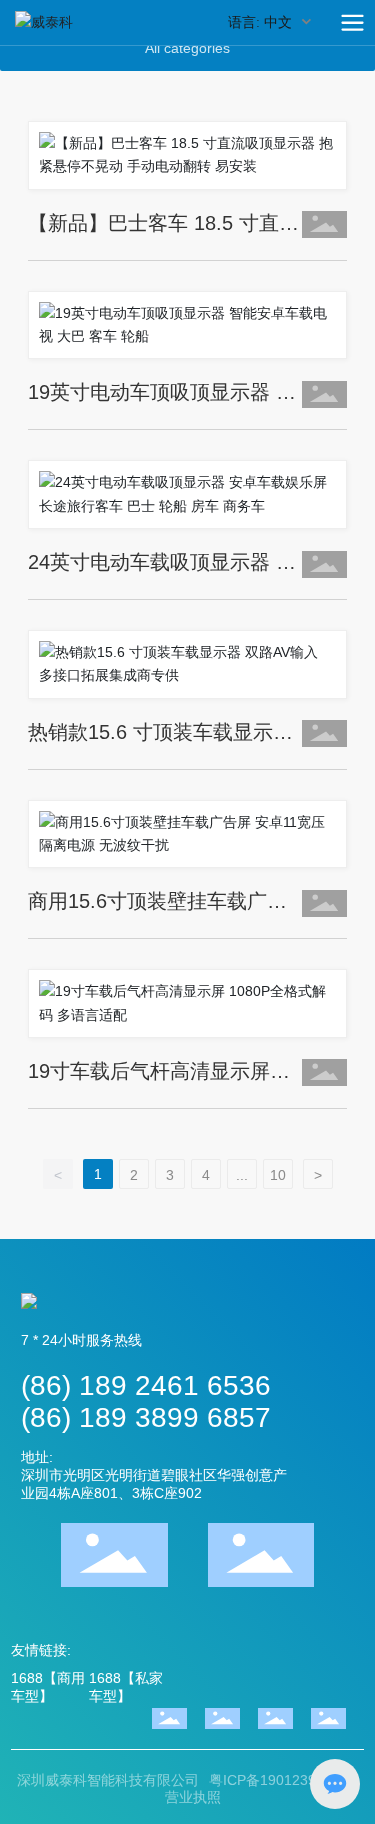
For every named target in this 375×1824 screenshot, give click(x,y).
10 (278, 1175)
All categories (187, 48)
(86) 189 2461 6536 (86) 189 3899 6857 (146, 1401)
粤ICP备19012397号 (273, 1780)
